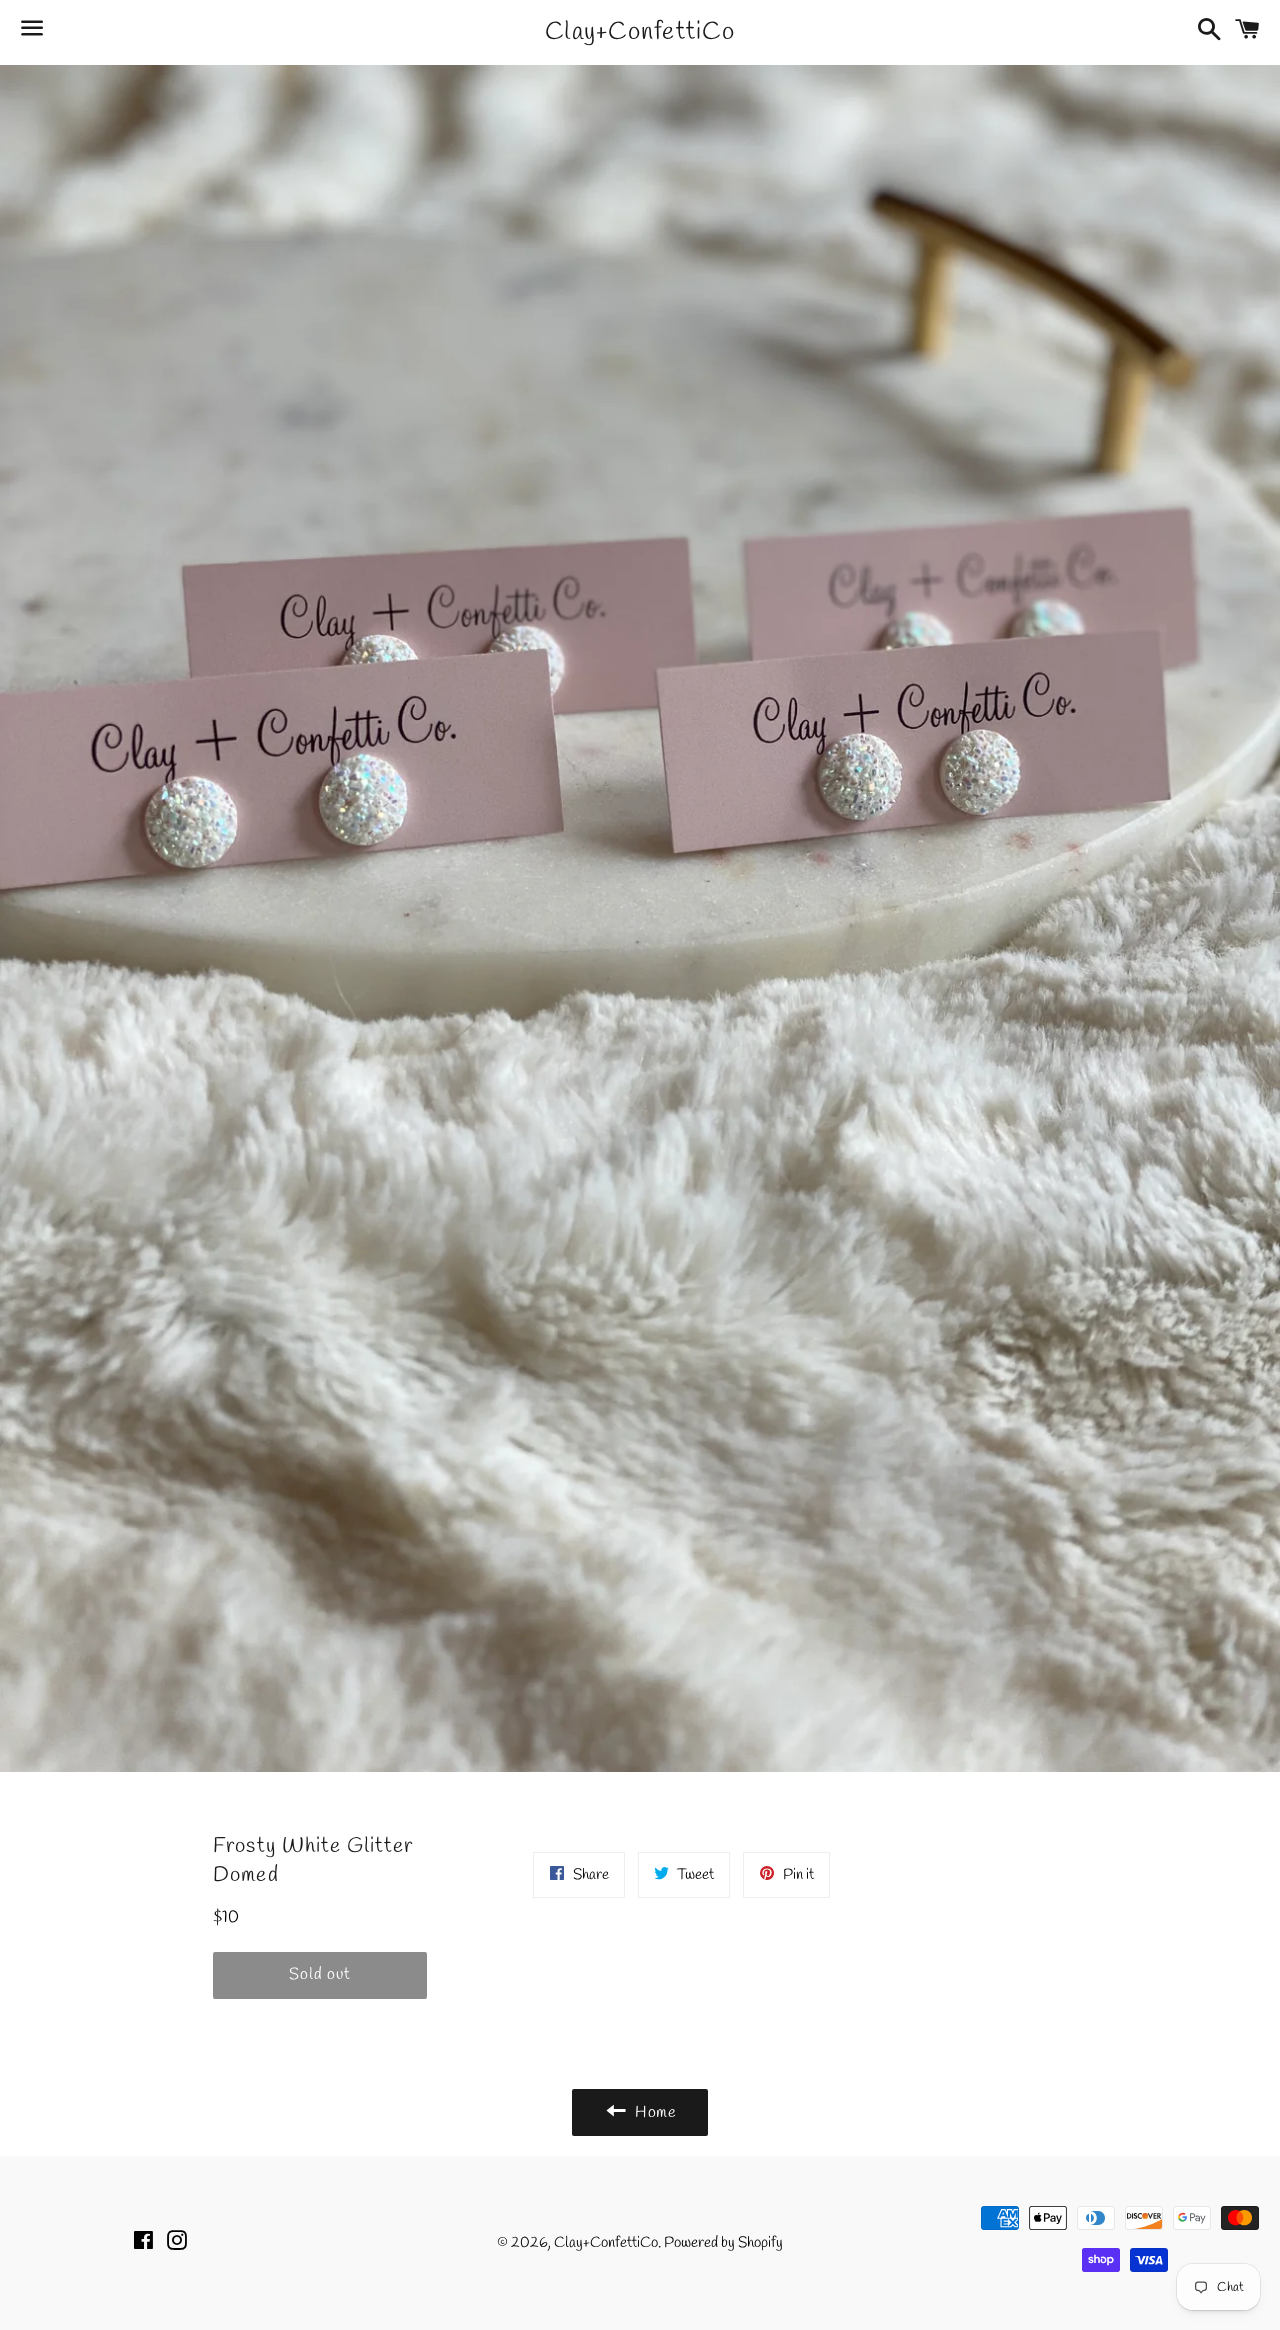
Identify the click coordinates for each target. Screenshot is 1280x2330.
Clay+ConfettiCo (640, 32)
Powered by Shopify (723, 2243)
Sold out (319, 1974)
